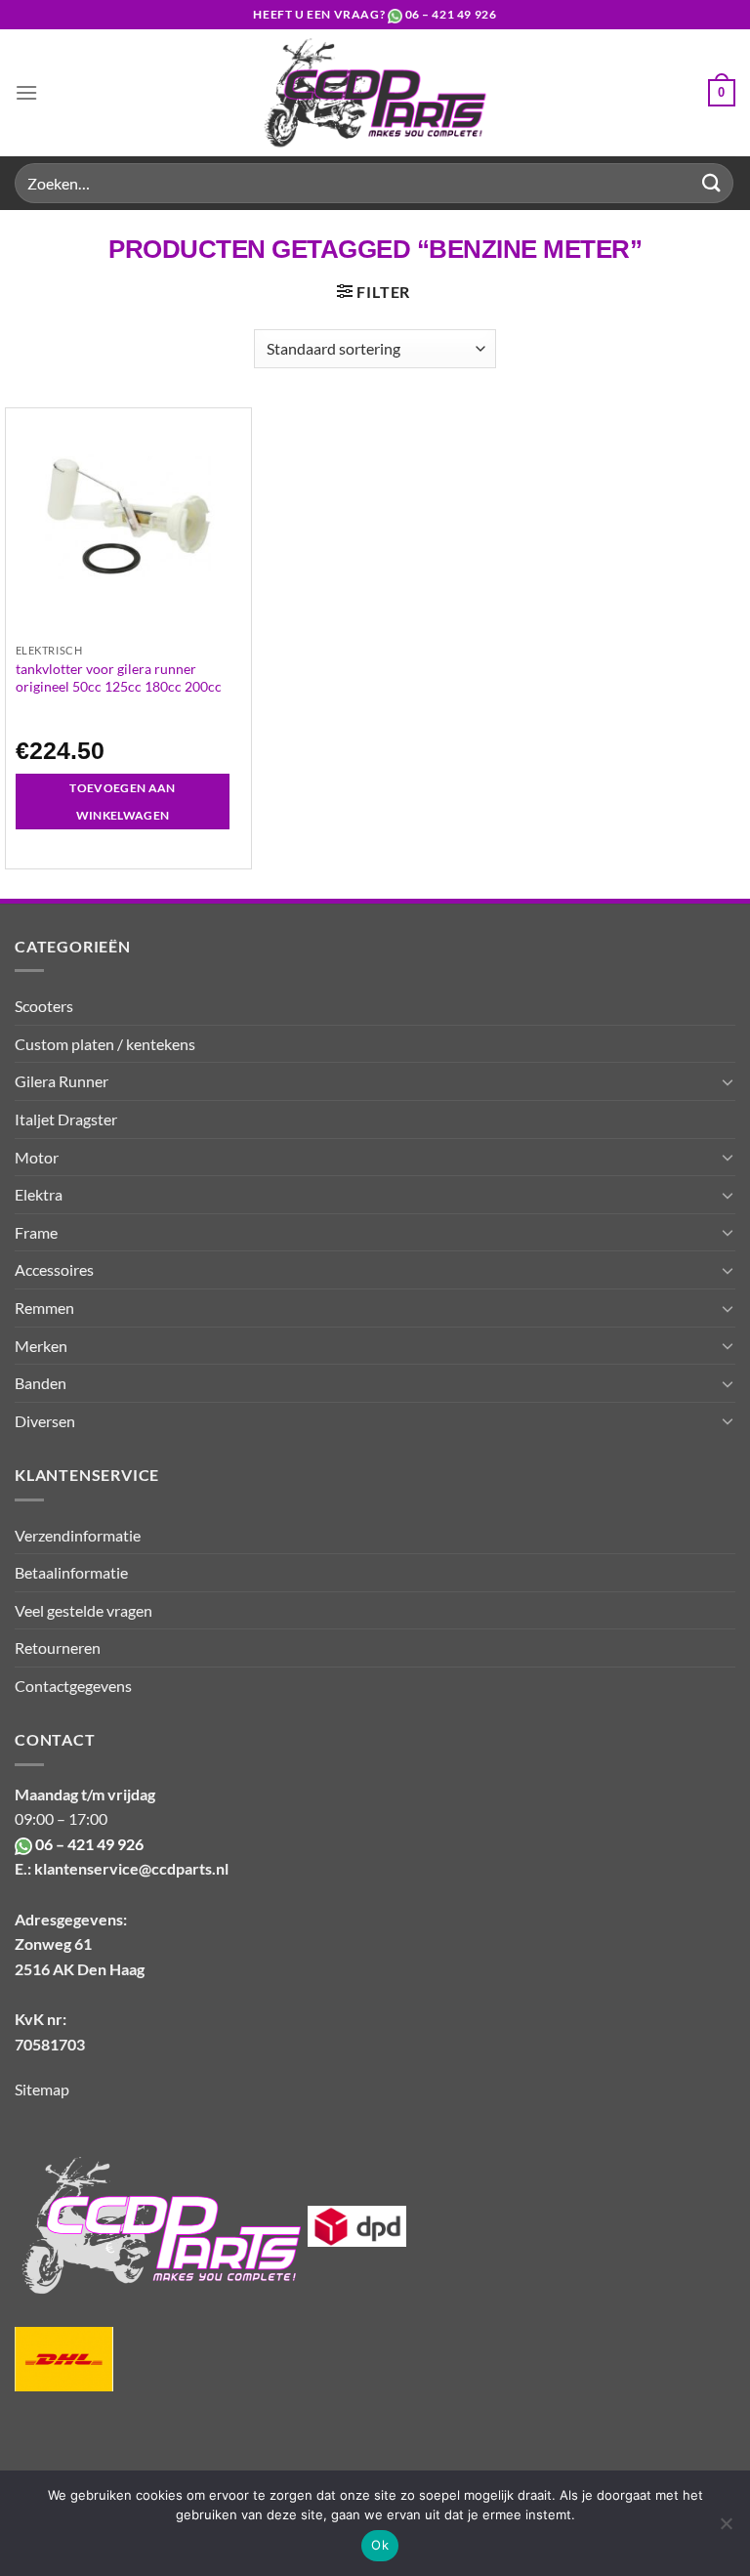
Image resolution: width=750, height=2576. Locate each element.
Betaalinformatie (71, 1572)
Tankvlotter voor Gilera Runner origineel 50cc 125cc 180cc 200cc (119, 677)
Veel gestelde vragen (83, 1610)
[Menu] (26, 92)
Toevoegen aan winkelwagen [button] (123, 802)
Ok (380, 2545)
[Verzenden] (712, 183)
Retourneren (58, 1647)
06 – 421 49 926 (451, 14)
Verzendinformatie (78, 1535)
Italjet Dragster (66, 1119)
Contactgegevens (73, 1686)
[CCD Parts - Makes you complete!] (375, 93)
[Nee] (726, 2529)
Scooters (44, 1006)
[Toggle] (728, 1081)
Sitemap (42, 2089)
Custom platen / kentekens (105, 1044)
